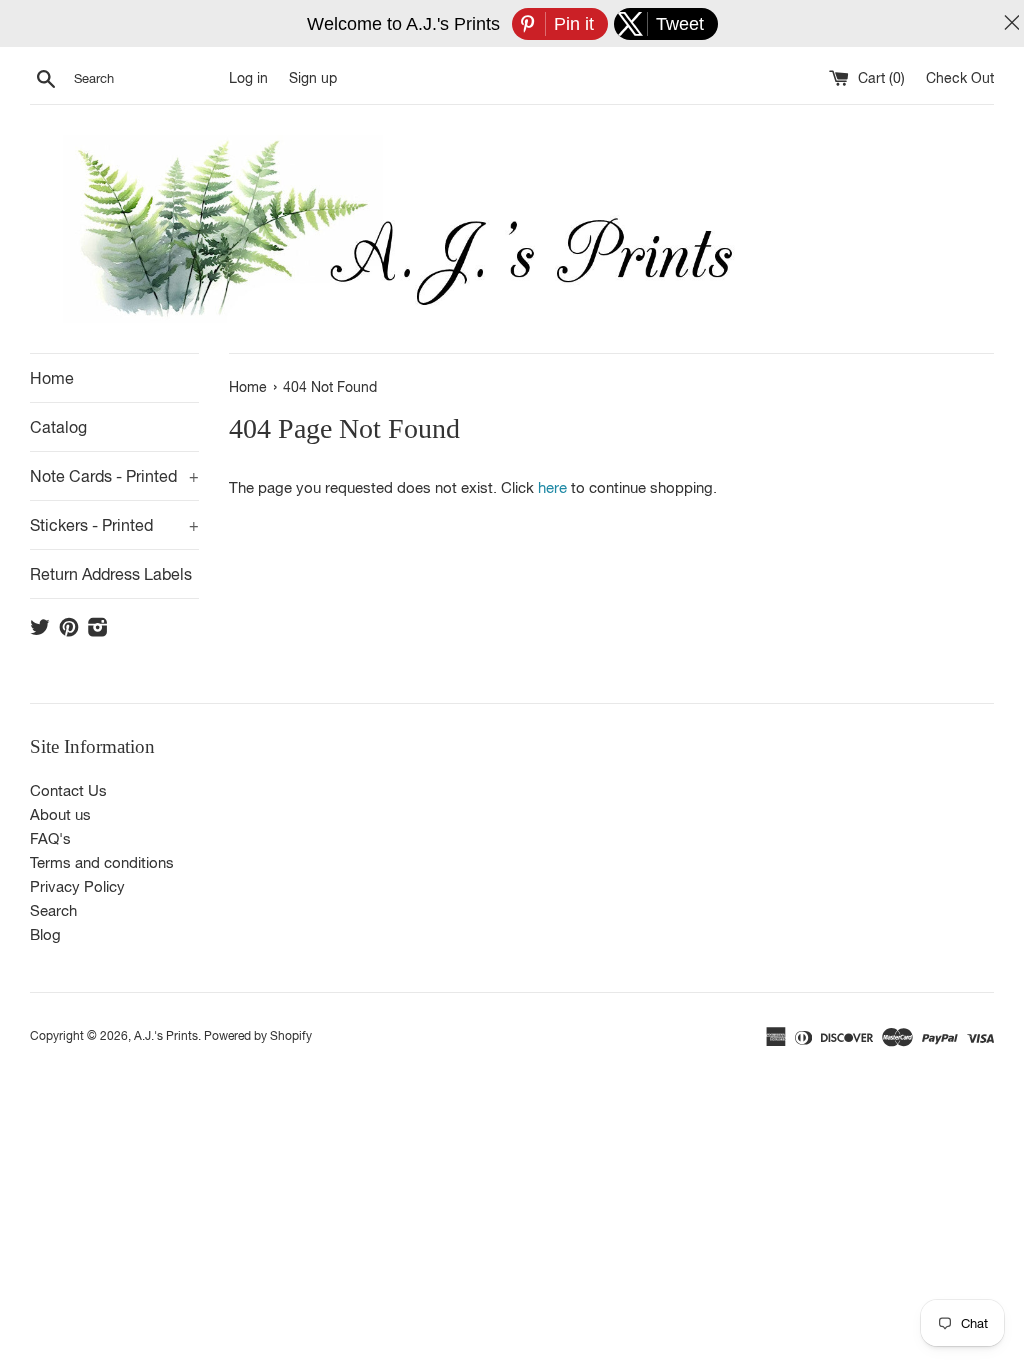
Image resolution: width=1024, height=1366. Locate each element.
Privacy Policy (77, 886)
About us (60, 814)
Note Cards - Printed (114, 476)
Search (53, 910)
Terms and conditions (102, 862)
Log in (248, 78)
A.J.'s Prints (166, 1036)
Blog (45, 934)
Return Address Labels (111, 574)
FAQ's (50, 838)
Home (52, 378)
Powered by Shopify (258, 1036)
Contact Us (68, 790)
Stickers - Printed (114, 525)
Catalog (58, 427)
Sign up (313, 78)
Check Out (960, 78)
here (552, 487)
